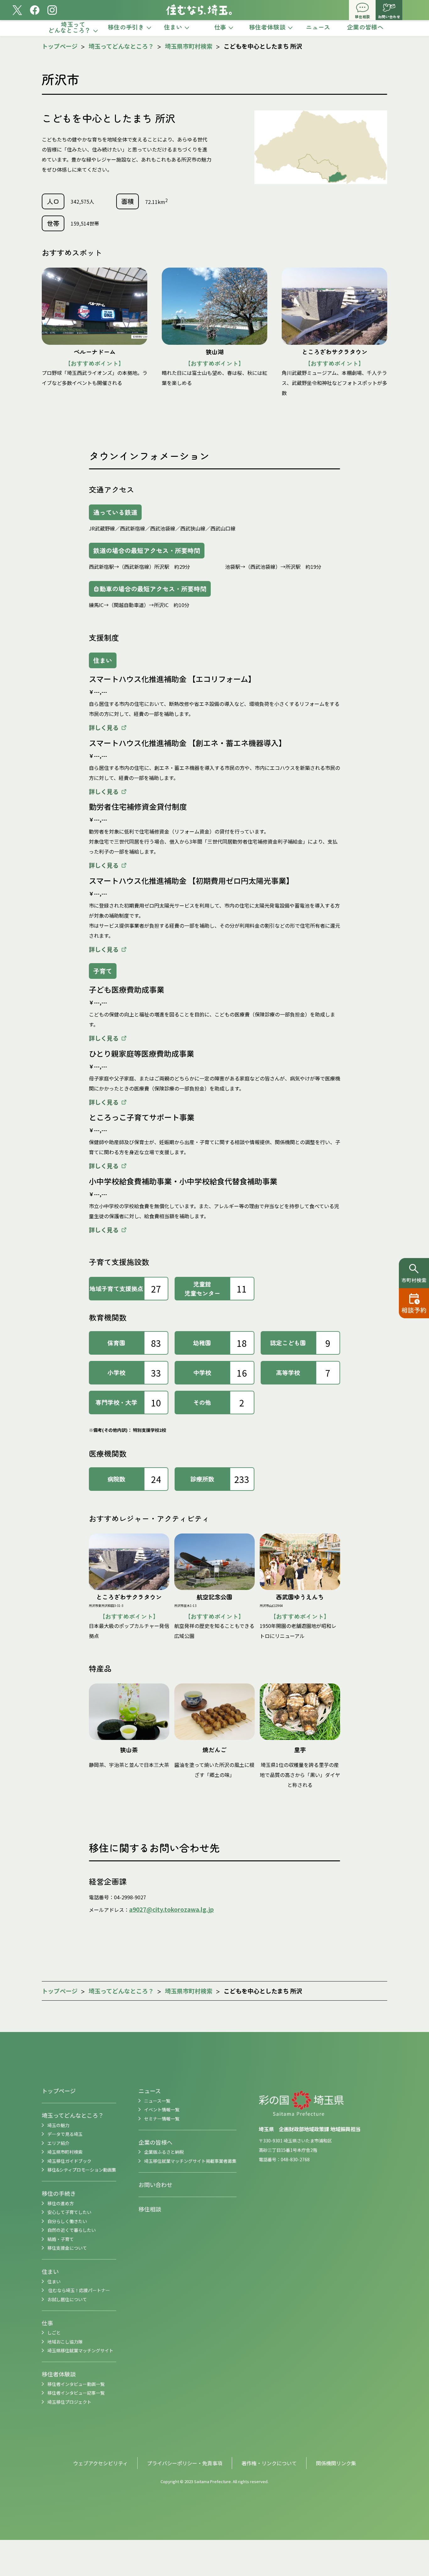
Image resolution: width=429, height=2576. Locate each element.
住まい (50, 2271)
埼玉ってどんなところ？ (122, 46)
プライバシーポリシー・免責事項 (185, 2463)
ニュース (150, 2091)
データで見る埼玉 (65, 2134)
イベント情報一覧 (162, 2109)
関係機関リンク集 (336, 2463)
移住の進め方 (61, 2203)
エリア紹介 (58, 2143)
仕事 (47, 2323)
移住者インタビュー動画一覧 (76, 2384)
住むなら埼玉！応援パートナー (79, 2290)
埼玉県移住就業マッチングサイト (80, 2350)
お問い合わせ (155, 2184)
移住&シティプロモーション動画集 (82, 2170)
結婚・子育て (61, 2239)
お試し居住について (67, 2299)
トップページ (60, 46)
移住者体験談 (59, 2374)
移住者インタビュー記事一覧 (76, 2393)
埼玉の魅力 (58, 2125)
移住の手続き (59, 2193)
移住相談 (150, 2209)
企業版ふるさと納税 (164, 2152)
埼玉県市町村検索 (189, 46)
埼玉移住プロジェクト (69, 2402)
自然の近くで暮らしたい (72, 2230)
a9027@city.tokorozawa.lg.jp (171, 1909)
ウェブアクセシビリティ (100, 2463)
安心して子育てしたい (69, 2212)
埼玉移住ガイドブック (69, 2161)
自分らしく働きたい (67, 2221)
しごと (54, 2333)
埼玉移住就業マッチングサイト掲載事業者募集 (190, 2161)
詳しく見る (104, 727)
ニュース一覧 (157, 2101)
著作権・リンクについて (269, 2463)
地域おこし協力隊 (65, 2342)
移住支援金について (67, 2248)
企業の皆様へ (155, 2142)
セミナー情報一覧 (162, 2119)
